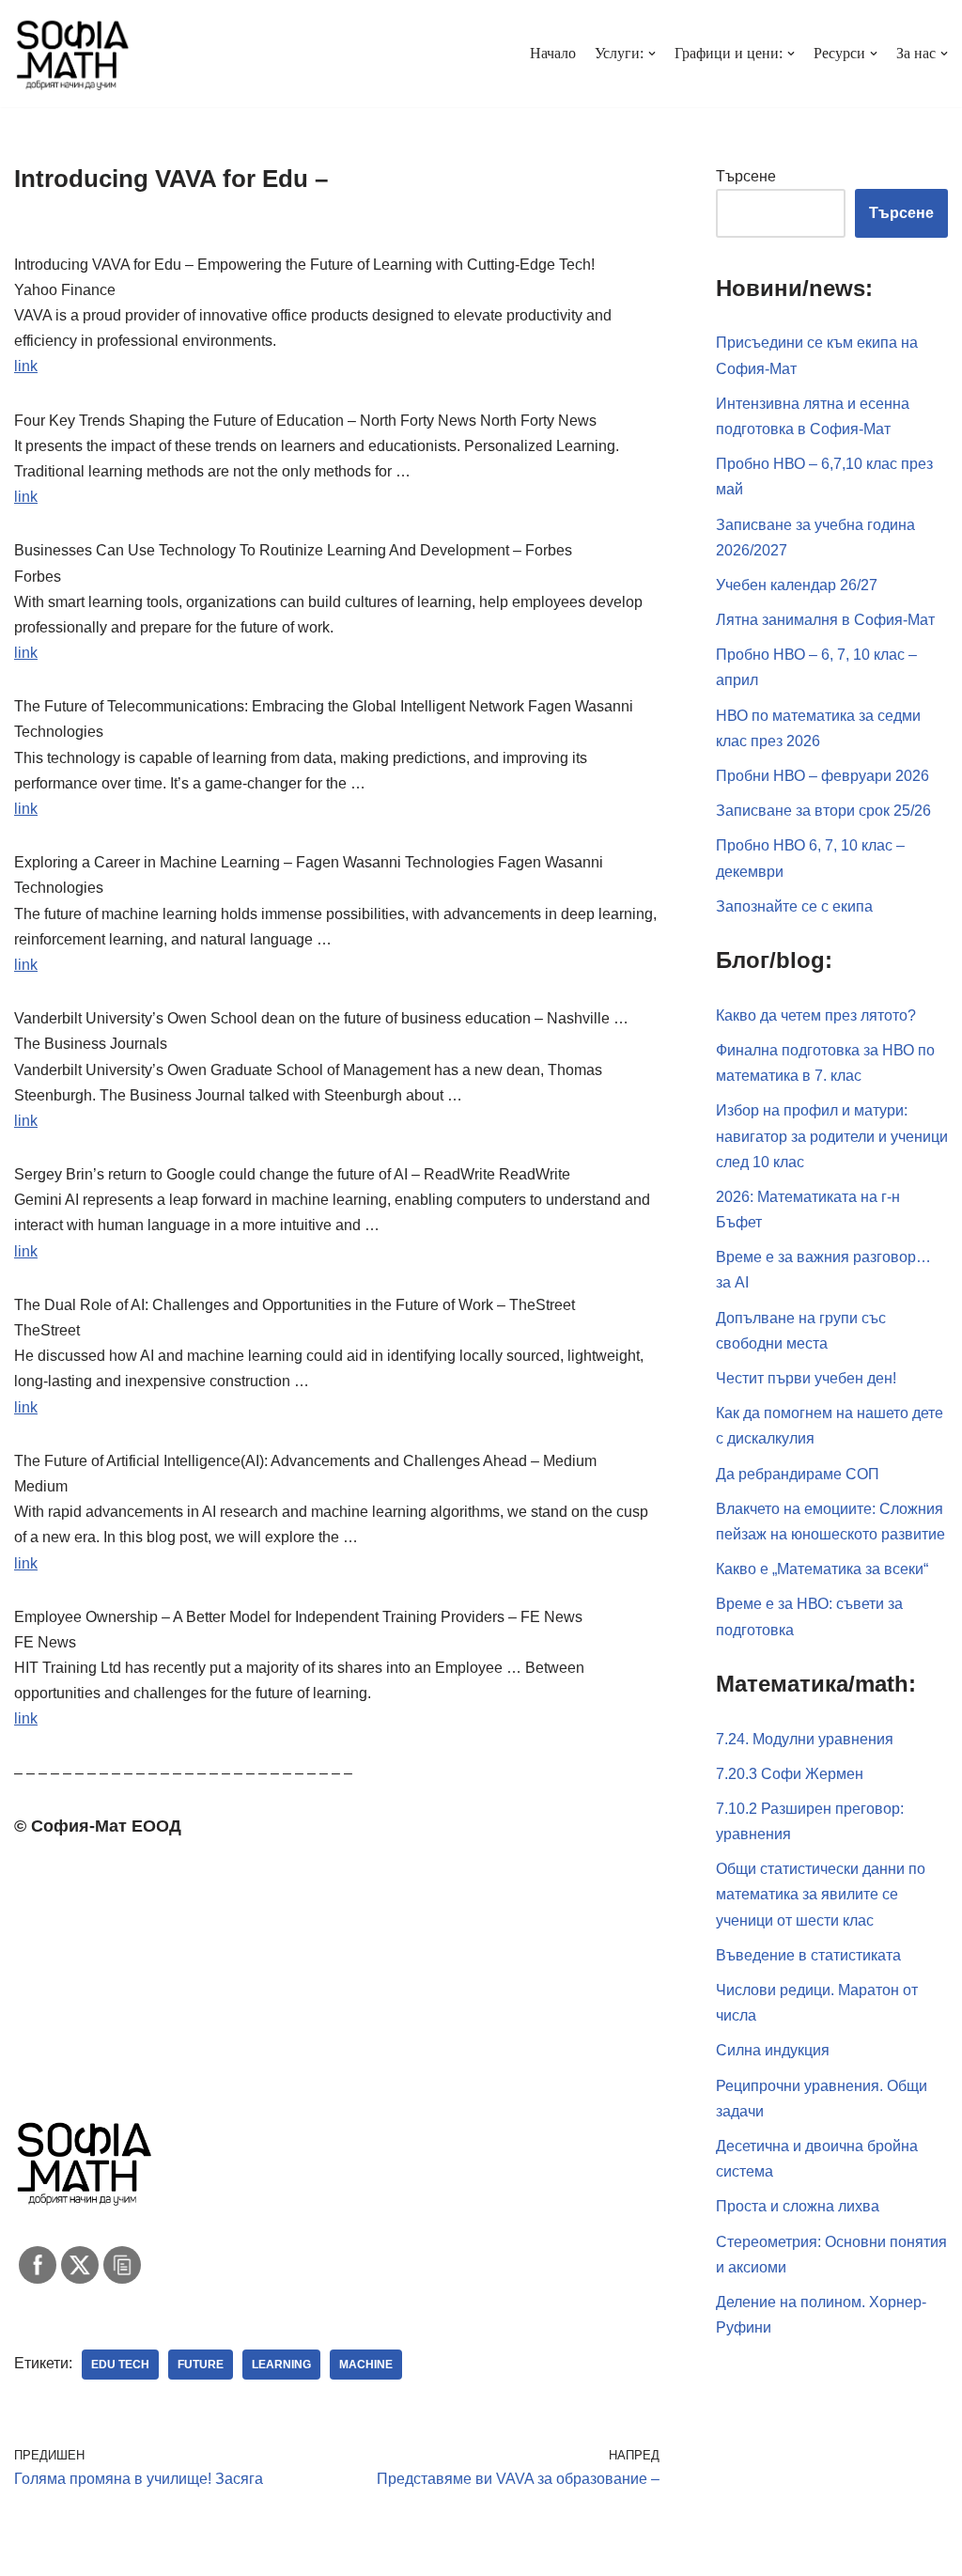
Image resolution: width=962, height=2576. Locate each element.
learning (281, 2365)
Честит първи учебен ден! (806, 1378)
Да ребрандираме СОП (798, 1474)
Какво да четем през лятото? (816, 1015)
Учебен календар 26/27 (797, 585)
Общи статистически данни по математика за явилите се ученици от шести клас (821, 1894)
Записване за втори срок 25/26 (823, 811)
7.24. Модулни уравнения (805, 1739)
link (26, 366)
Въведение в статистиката (808, 1955)
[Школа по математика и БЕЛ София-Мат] (73, 54)
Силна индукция (773, 2050)
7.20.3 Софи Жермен (790, 1774)
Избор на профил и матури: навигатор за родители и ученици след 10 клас (832, 1136)
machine (366, 2365)
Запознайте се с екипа (794, 906)
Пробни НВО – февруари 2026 (822, 776)
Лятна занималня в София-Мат (825, 620)
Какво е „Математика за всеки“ (822, 1569)
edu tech (120, 2365)
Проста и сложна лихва (798, 2206)
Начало (553, 53)
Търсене (746, 176)
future (201, 2365)
